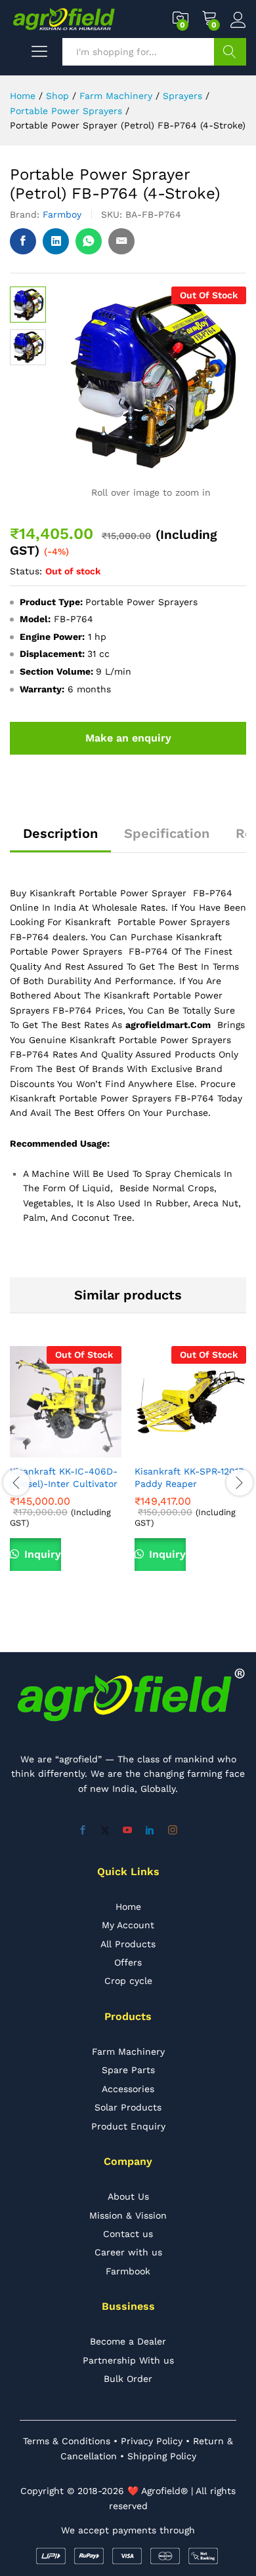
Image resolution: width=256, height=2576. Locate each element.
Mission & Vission (128, 2215)
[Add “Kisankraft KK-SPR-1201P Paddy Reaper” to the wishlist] (221, 1450)
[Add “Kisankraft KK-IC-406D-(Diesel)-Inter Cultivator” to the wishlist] (96, 1450)
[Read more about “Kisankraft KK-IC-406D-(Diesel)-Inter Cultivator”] (35, 1450)
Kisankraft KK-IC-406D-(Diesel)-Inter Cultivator (64, 1477)
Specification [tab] (167, 833)
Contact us (128, 2234)
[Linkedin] (150, 1831)
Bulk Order (128, 2379)
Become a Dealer (128, 2341)
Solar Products (128, 2107)
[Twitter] (105, 1831)
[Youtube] (127, 1831)
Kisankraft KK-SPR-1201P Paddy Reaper (189, 1477)
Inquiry (41, 1554)
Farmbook (128, 2271)
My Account (128, 1925)
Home (128, 1907)
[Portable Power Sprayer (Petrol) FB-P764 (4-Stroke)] (23, 241)
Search (230, 52)
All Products (128, 1944)
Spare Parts (128, 2070)
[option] (66, 1475)
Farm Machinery (128, 2051)
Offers (128, 1962)
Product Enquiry (128, 2126)
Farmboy (62, 214)
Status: (26, 571)
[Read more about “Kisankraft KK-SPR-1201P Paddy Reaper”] (160, 1450)
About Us (128, 2196)
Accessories (128, 2089)
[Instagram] (173, 1831)
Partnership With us (128, 2360)
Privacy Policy (152, 2441)
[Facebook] (83, 1831)
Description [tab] (60, 833)
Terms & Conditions (67, 2441)
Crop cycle (128, 1981)
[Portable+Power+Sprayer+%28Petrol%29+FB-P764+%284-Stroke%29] (56, 241)
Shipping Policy (162, 2456)
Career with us (128, 2252)
